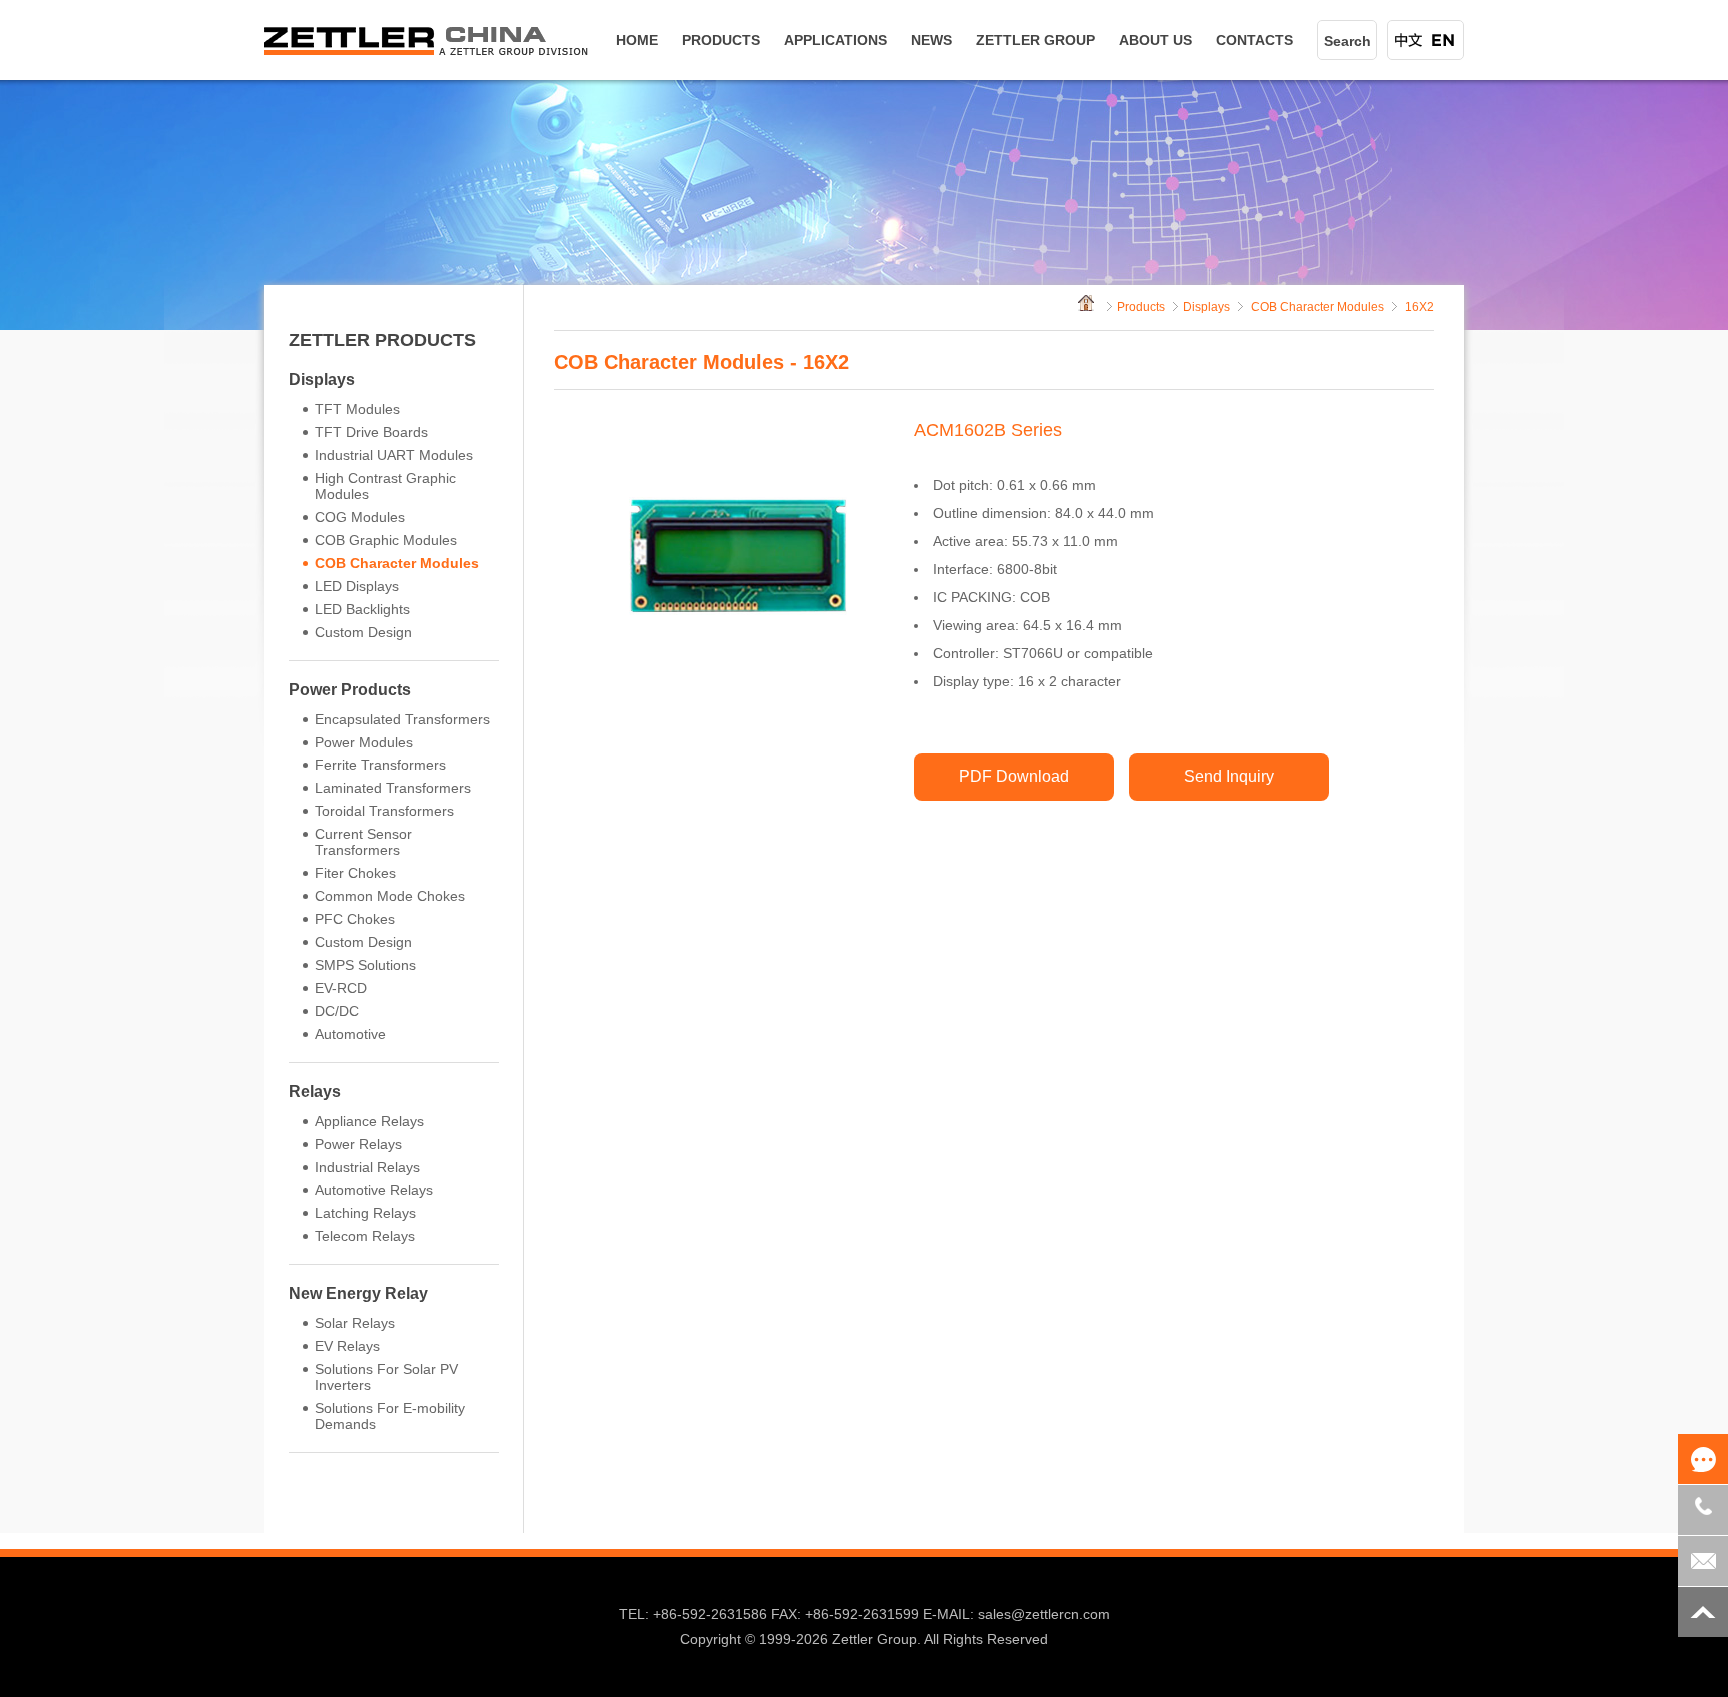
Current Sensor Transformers (363, 842)
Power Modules (364, 742)
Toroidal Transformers (384, 811)
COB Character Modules (397, 563)
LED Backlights (362, 609)
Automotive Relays (374, 1190)
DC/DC (337, 1011)
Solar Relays (355, 1323)
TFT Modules (357, 409)
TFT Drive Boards (371, 432)
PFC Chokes (355, 919)
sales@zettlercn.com (1044, 1614)
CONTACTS (1254, 40)
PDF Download (1014, 776)
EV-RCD (341, 988)
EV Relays (347, 1346)
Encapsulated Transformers (402, 719)
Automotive (350, 1034)
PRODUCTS (721, 40)
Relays (315, 1091)
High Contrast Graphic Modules (385, 486)
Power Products (350, 689)
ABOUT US (1155, 40)
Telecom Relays (365, 1236)
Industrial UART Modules (394, 455)
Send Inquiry (1229, 776)
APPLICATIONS (835, 40)
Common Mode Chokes (390, 896)
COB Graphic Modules (386, 540)
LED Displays (357, 586)
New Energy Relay (358, 1293)
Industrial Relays (367, 1167)
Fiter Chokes (355, 873)
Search (1347, 41)
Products (1141, 307)
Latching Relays (365, 1213)
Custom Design (363, 632)
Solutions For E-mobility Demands (390, 1416)
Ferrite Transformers (380, 765)
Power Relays (358, 1144)
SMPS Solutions (365, 965)
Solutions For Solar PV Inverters (386, 1377)
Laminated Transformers (393, 788)
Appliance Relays (369, 1121)
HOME (637, 40)
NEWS (931, 40)
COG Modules (360, 517)
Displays (322, 379)
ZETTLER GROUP (1035, 40)
